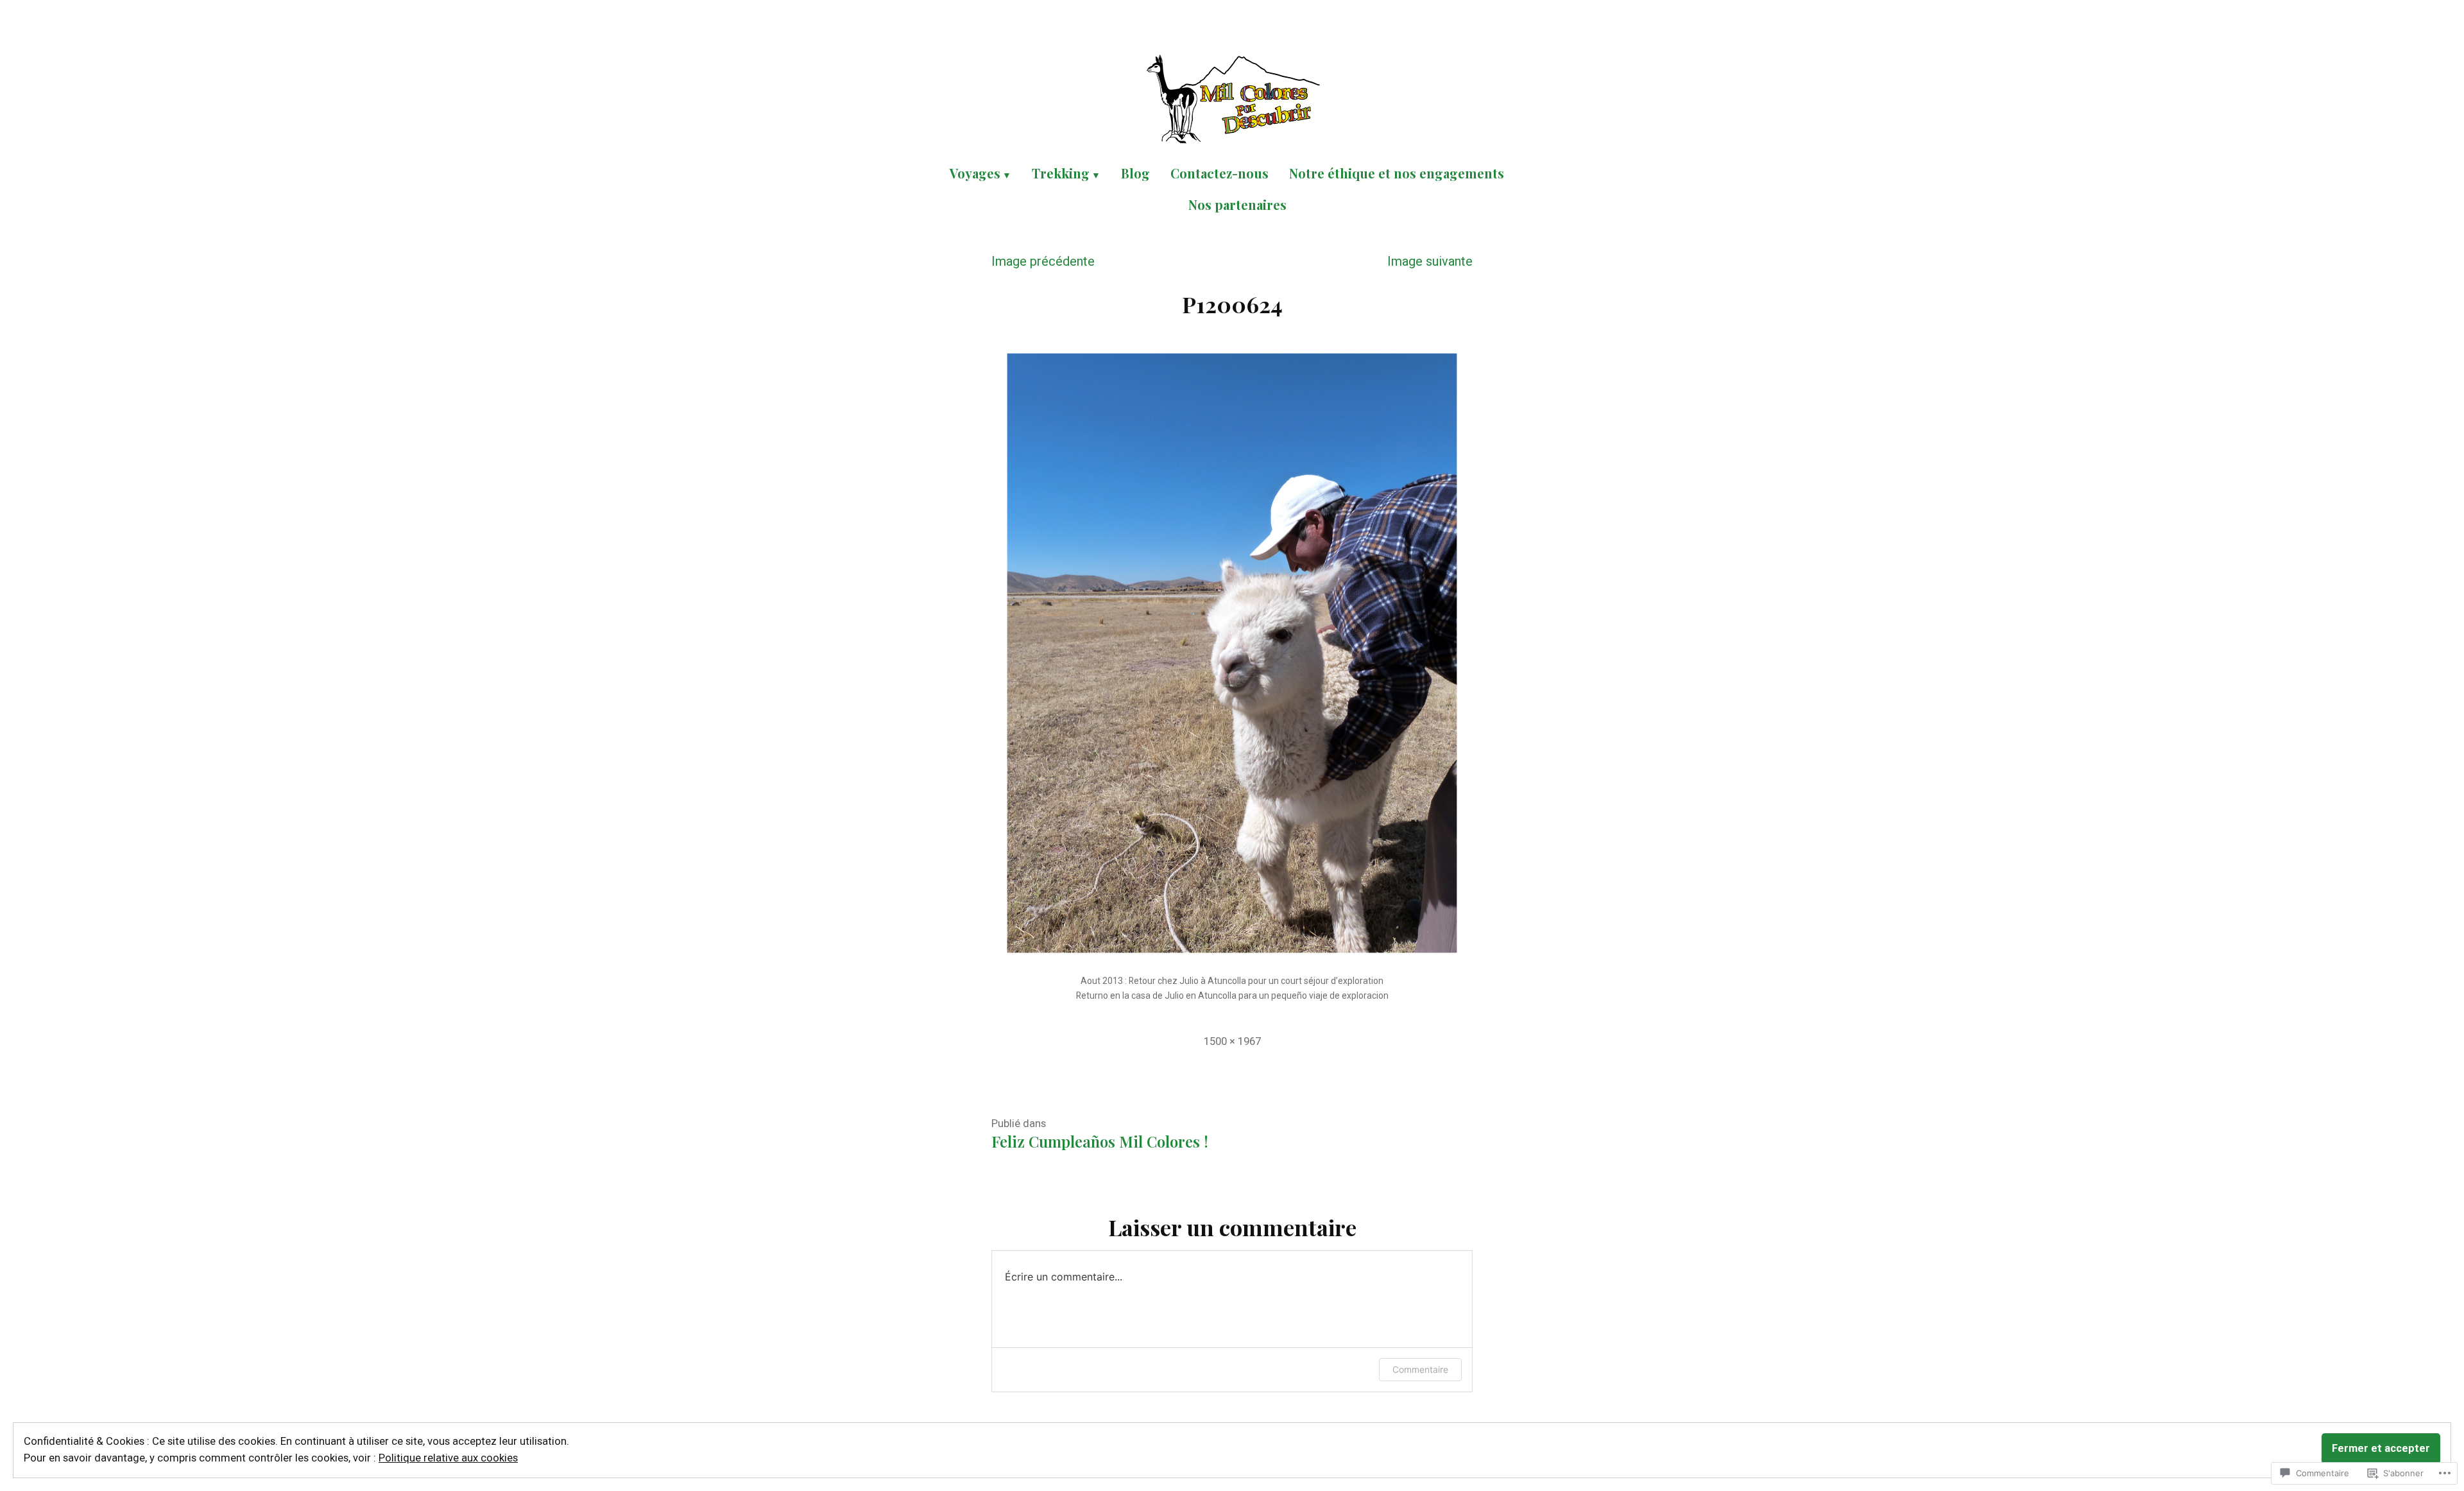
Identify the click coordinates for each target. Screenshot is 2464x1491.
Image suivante (1430, 261)
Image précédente (1043, 261)
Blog (1135, 173)
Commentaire (1420, 1369)
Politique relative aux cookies (448, 1458)
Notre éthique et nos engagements (1397, 173)
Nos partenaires (1237, 204)
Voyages (975, 173)
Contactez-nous (1219, 173)
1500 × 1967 (1232, 1041)
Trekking (1061, 173)
